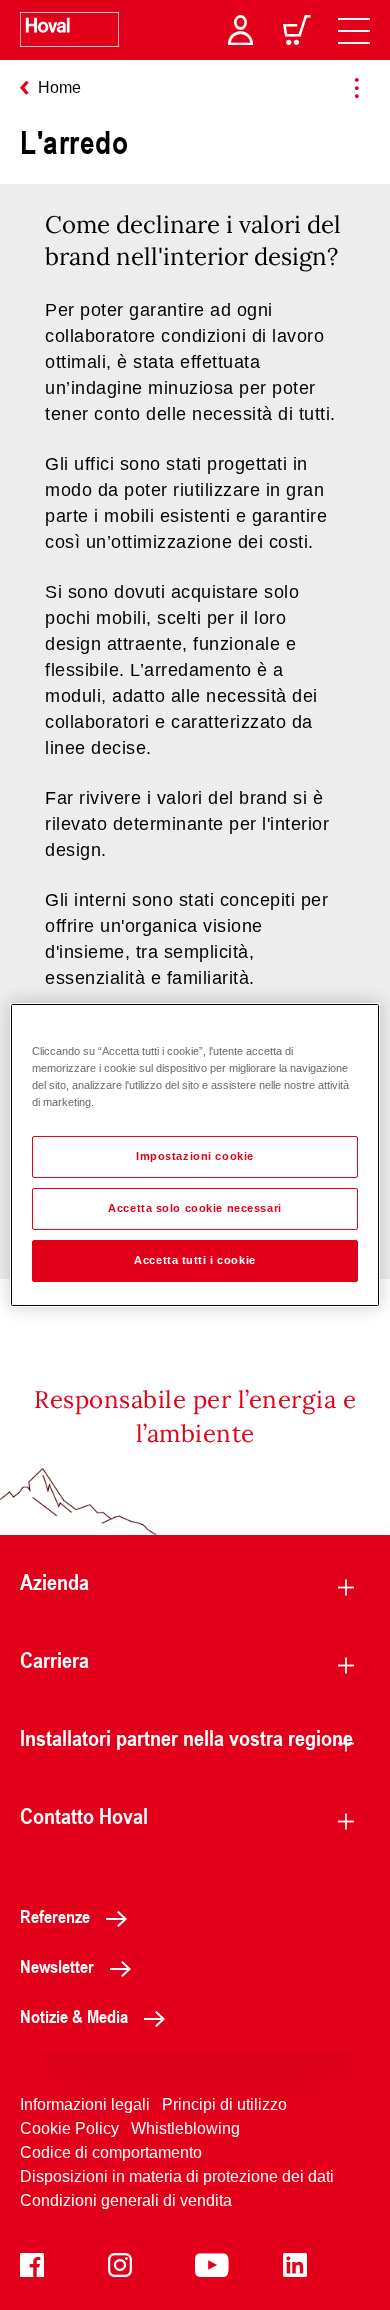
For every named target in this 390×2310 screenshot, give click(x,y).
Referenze (55, 1916)
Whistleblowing (185, 2128)
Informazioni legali (85, 2104)
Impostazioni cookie (195, 1156)
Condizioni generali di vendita (126, 2200)
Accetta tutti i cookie (195, 1260)
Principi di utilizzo (224, 2104)
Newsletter (57, 1966)
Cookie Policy (69, 2128)
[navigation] (354, 30)
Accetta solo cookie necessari (195, 1208)
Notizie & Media (74, 2016)
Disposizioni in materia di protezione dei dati (177, 2176)
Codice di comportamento (111, 2152)
